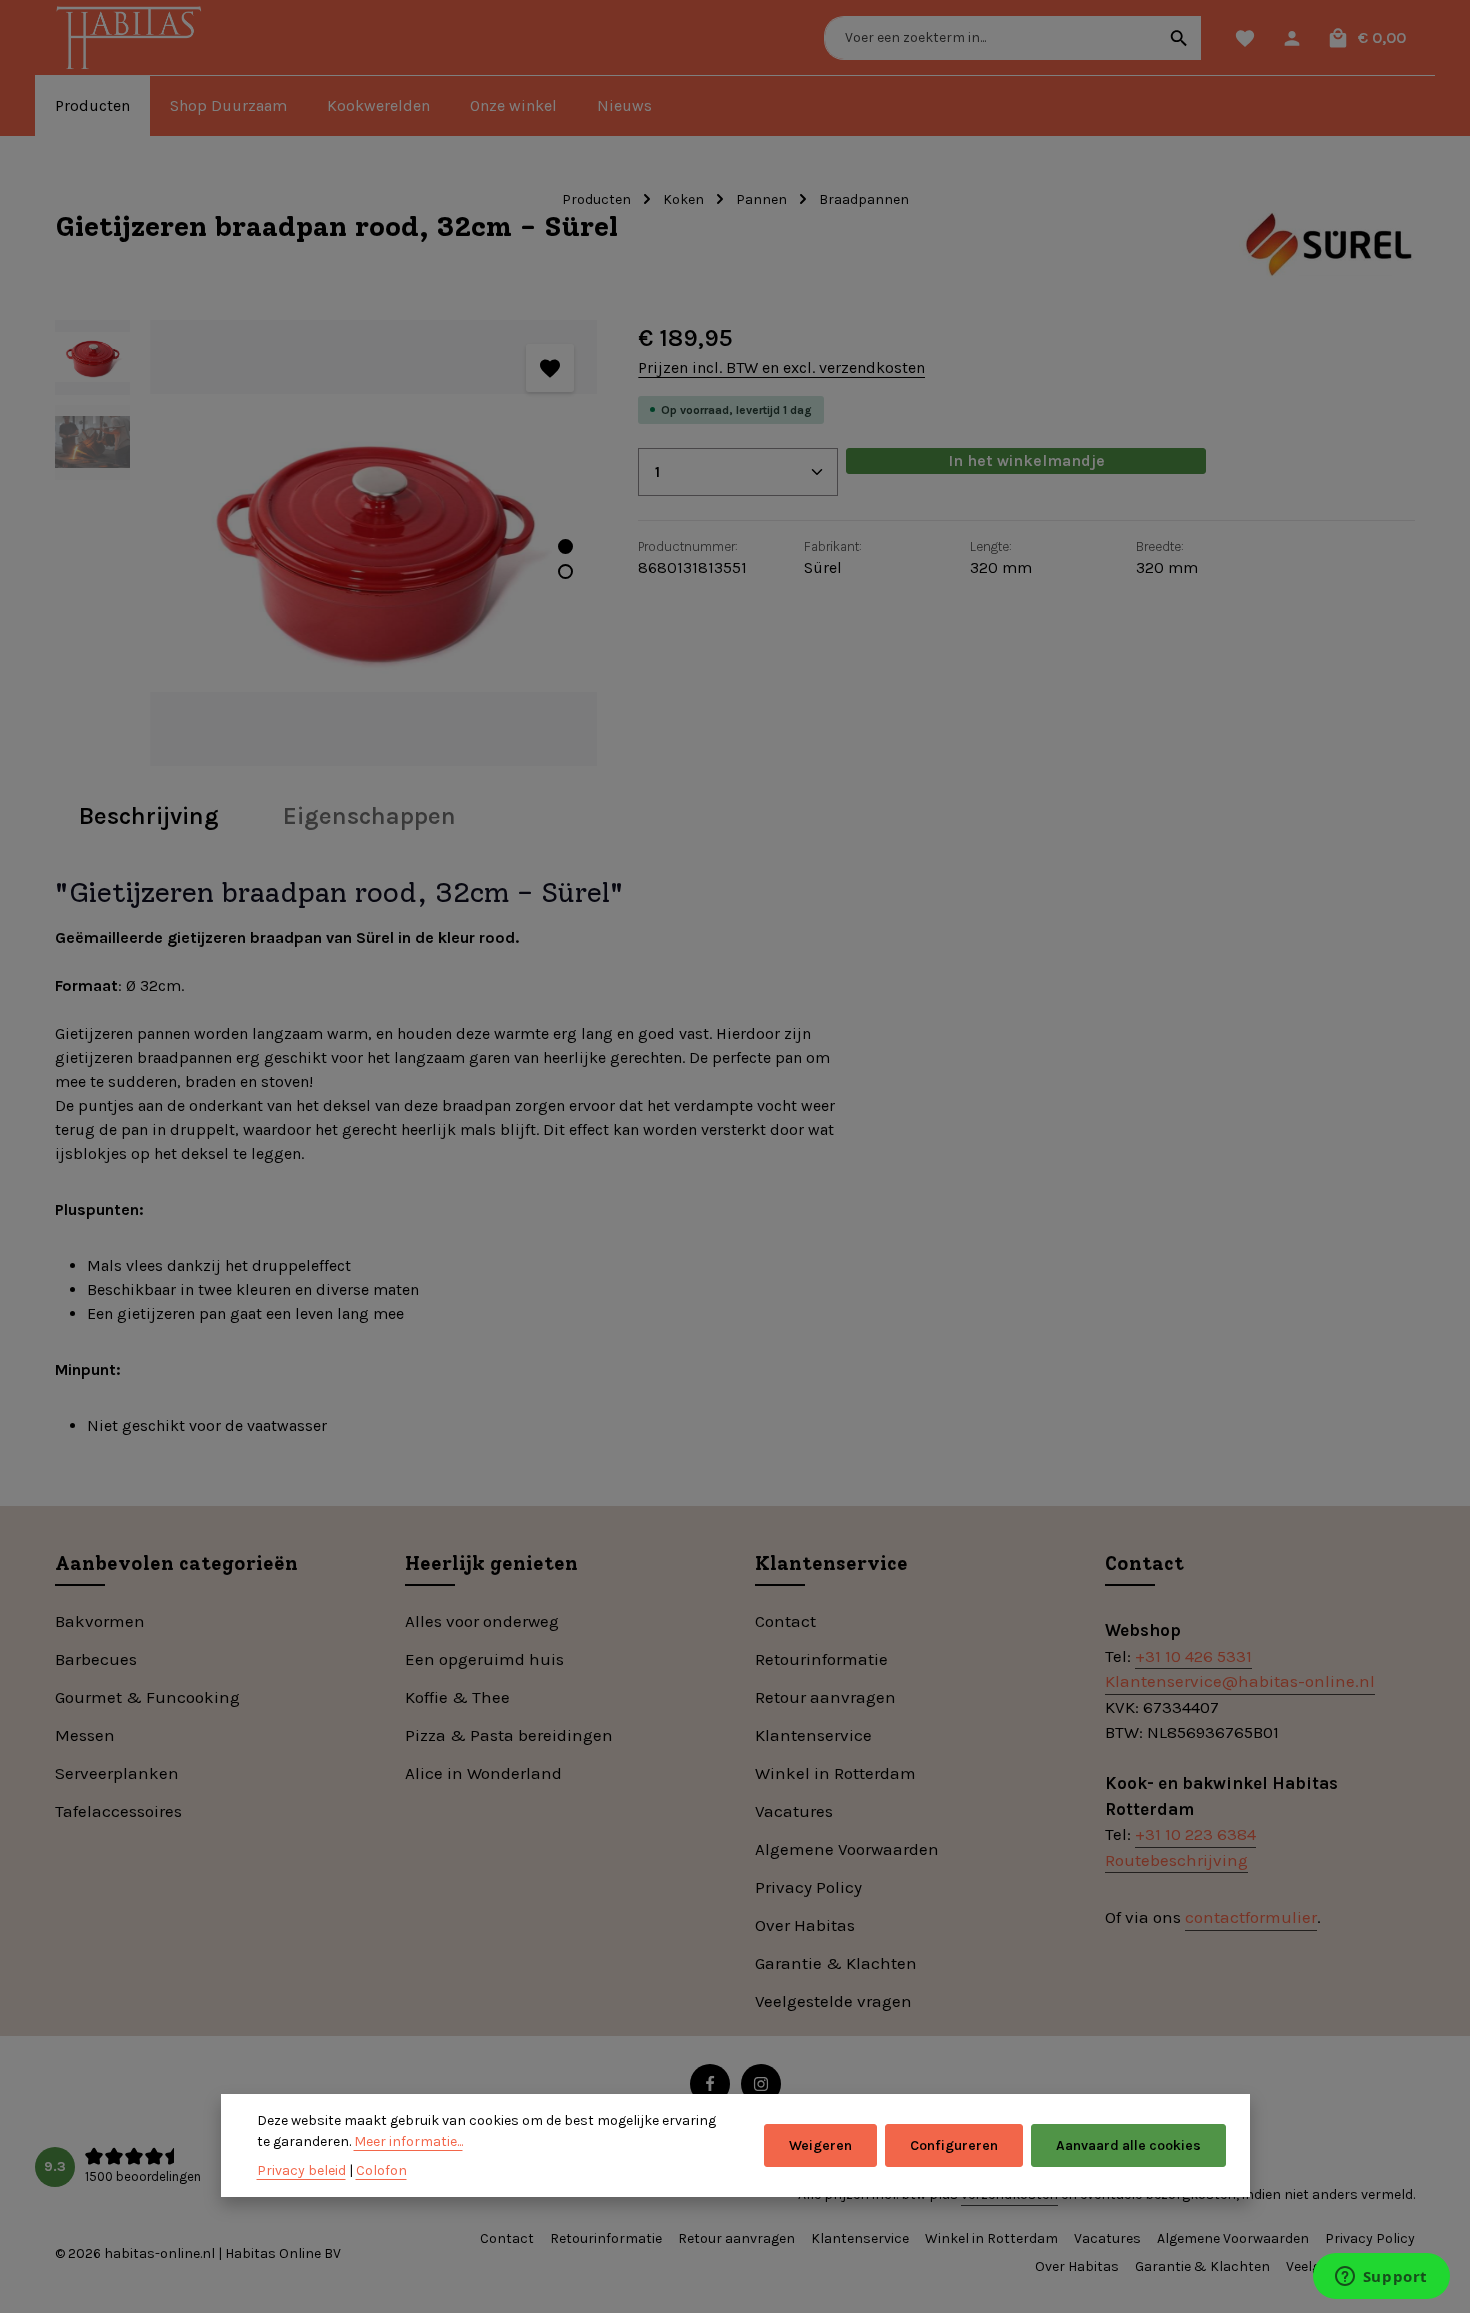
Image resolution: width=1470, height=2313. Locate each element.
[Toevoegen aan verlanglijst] (550, 368)
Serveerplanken (117, 1773)
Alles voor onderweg (482, 1621)
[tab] (149, 816)
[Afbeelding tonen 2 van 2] (565, 571)
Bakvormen (100, 1621)
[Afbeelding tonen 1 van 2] (565, 546)
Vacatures (794, 1811)
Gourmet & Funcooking (147, 1697)
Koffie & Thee (457, 1697)
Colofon (381, 2170)
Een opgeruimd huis (484, 1659)
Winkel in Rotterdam (835, 1773)
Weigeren (820, 2145)
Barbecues (96, 1659)
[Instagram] (761, 2084)
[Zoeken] (1179, 38)
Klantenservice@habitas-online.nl (1240, 1681)
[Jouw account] (1291, 37)
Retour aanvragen (825, 1697)
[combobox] (991, 38)
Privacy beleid (301, 2170)
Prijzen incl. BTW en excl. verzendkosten (781, 367)
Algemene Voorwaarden (847, 1849)
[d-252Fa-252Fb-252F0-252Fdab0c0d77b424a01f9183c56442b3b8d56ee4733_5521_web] (373, 543)
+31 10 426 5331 (1193, 1656)
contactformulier (1251, 1917)
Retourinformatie (821, 1659)
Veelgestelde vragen (833, 2001)
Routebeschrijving (1176, 1860)
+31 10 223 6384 (1195, 1834)
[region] (326, 543)
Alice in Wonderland (483, 1773)
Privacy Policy (808, 1887)
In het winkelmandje (1026, 460)
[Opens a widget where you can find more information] (1381, 2278)
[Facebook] (710, 2084)
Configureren (954, 2145)
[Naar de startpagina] (133, 40)
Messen (85, 1735)
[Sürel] (1327, 245)
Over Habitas (805, 1925)
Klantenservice (813, 1735)
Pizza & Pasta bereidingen (509, 1735)
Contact (785, 1621)
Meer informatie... (408, 2141)
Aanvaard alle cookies (1128, 2145)
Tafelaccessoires (118, 1811)
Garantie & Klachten (836, 1963)
